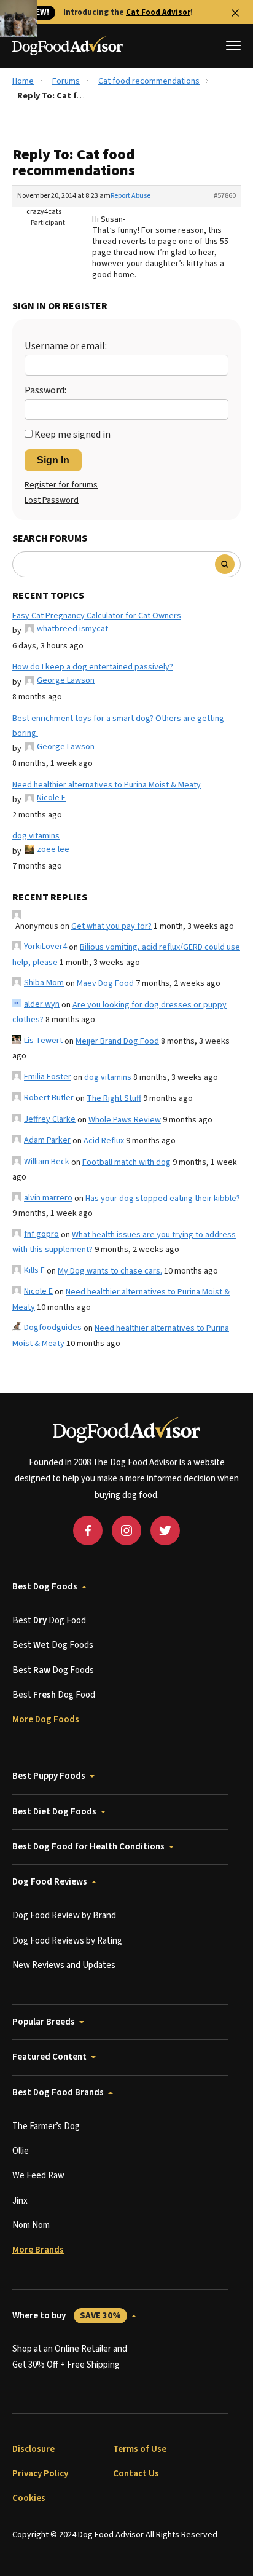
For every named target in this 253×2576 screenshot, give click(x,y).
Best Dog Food (49, 1621)
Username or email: (66, 346)
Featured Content (49, 2057)
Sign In (53, 460)
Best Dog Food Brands (58, 2093)
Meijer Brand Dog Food (117, 1041)
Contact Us (136, 2474)
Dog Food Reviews (50, 1882)
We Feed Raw (38, 2176)
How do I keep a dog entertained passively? (93, 667)
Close (235, 13)
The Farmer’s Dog (46, 2126)
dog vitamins (36, 836)
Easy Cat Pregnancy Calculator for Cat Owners (97, 616)
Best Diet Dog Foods (54, 1812)
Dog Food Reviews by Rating (67, 1941)
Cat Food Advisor (158, 12)
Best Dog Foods (45, 1587)
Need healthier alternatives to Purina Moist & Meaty (107, 785)
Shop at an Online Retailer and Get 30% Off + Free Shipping (70, 2357)
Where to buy (67, 2316)
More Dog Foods (46, 1719)
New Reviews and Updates (64, 1965)
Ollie (21, 2151)
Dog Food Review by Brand (64, 1916)
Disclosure (33, 2449)
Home (23, 81)
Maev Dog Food (105, 983)
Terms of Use (140, 2449)
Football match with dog (126, 1162)
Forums (66, 81)
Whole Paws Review (125, 1120)
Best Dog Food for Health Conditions (88, 1847)
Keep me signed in (72, 435)
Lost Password (52, 500)
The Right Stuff (114, 1098)
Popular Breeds (44, 2022)
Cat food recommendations (149, 81)
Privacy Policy (40, 2474)
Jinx (20, 2201)
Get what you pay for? (111, 926)
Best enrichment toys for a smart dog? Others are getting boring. (118, 726)
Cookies (29, 2498)
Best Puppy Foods (49, 1776)
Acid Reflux (104, 1141)
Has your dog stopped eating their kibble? (163, 1199)
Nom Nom (31, 2225)
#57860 (225, 196)
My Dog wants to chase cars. (110, 1271)
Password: (45, 390)
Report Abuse (130, 196)
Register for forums (61, 485)
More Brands (38, 2250)
